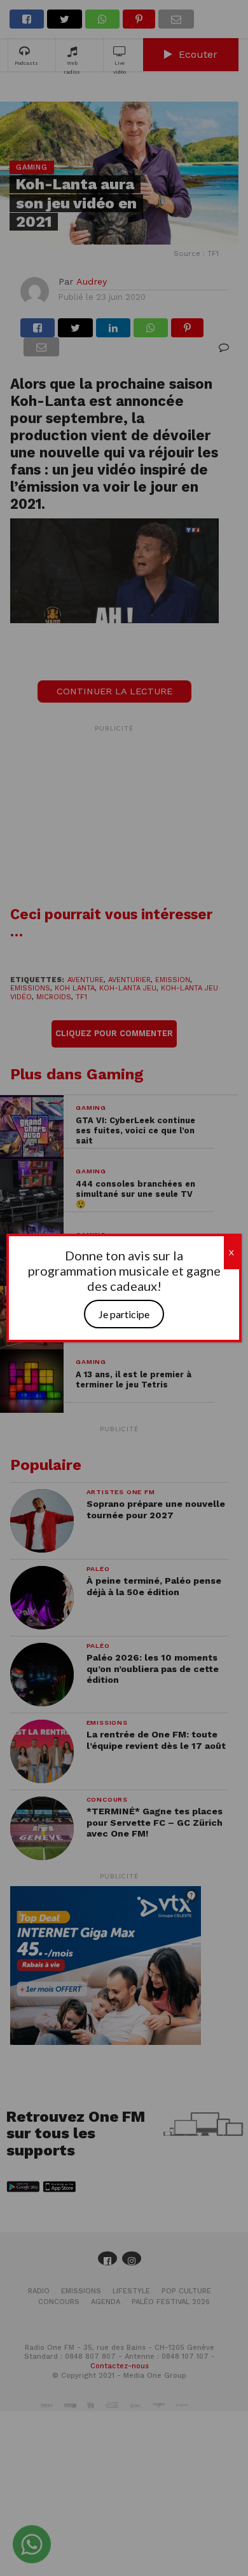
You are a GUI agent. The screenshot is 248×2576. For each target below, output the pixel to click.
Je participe (124, 1314)
